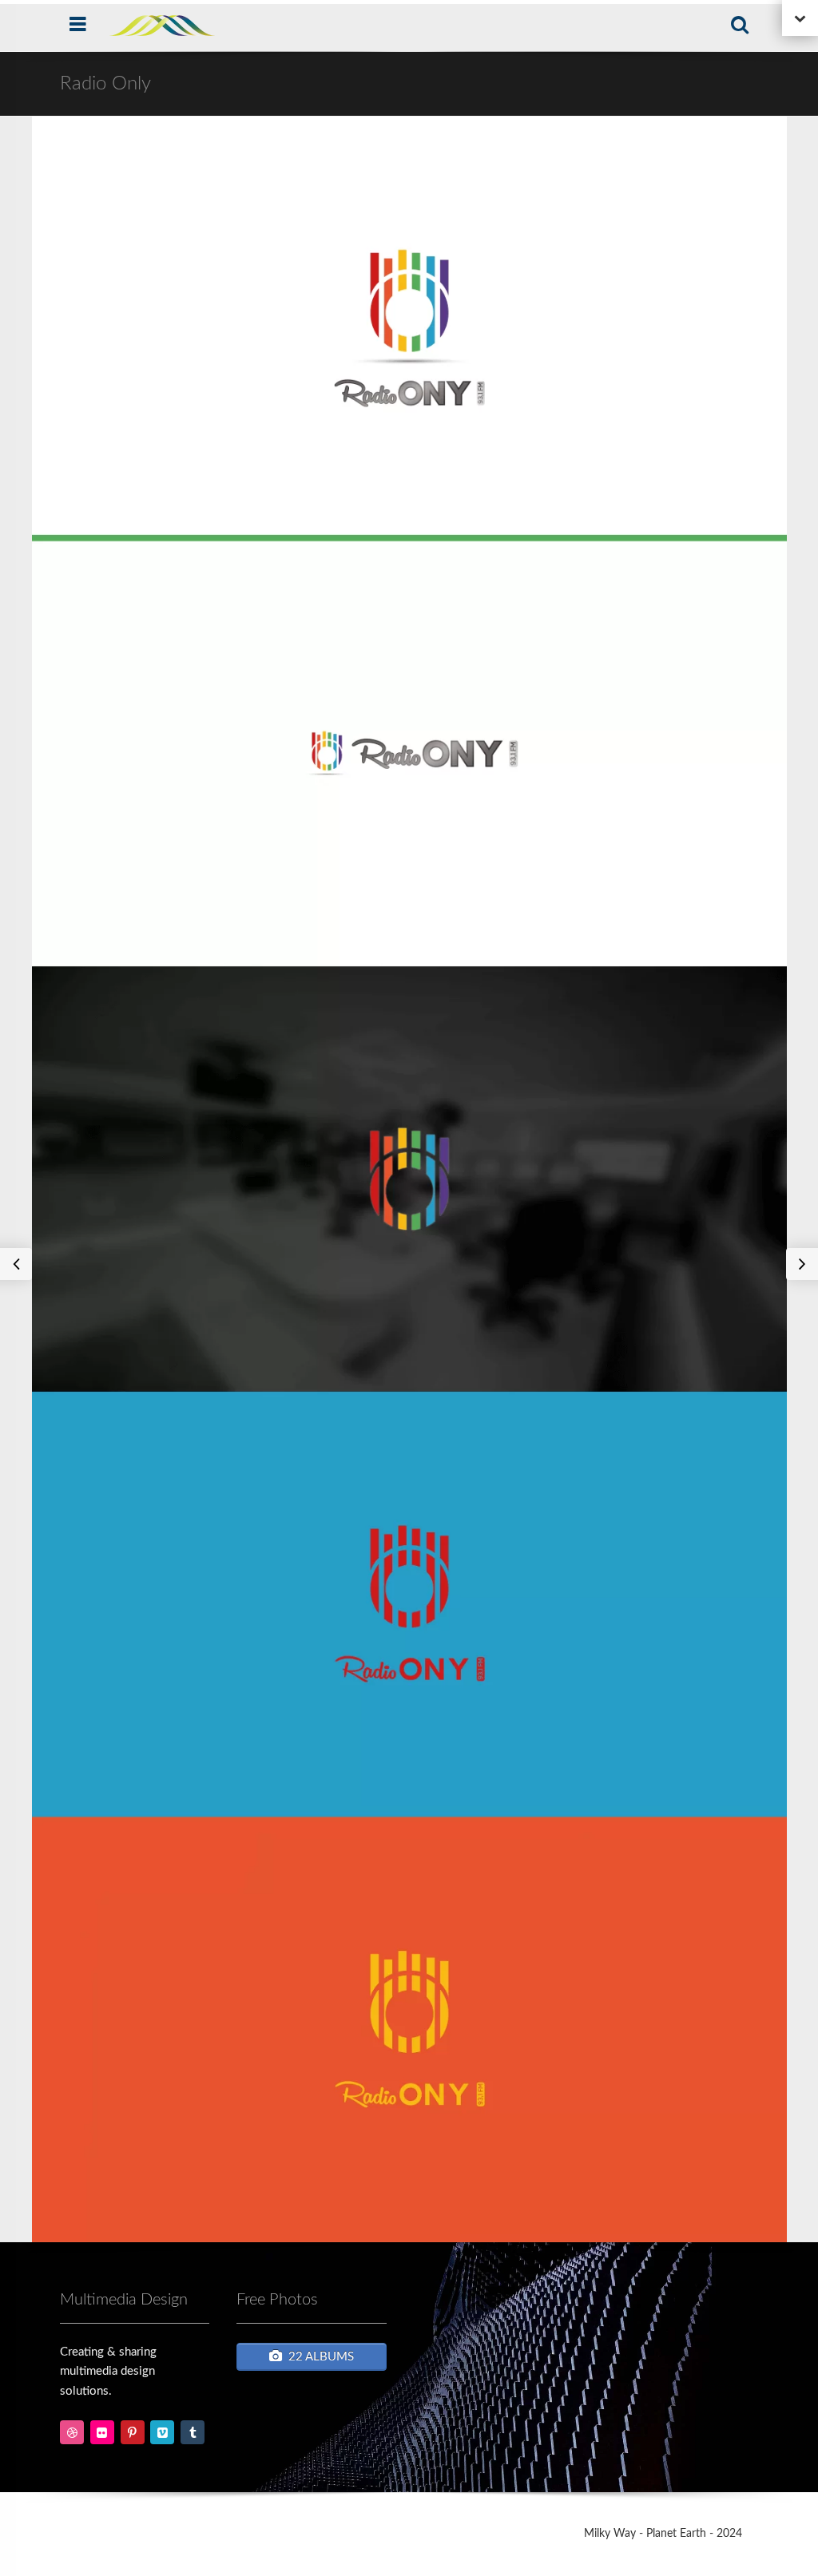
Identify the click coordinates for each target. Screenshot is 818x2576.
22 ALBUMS (321, 2357)
